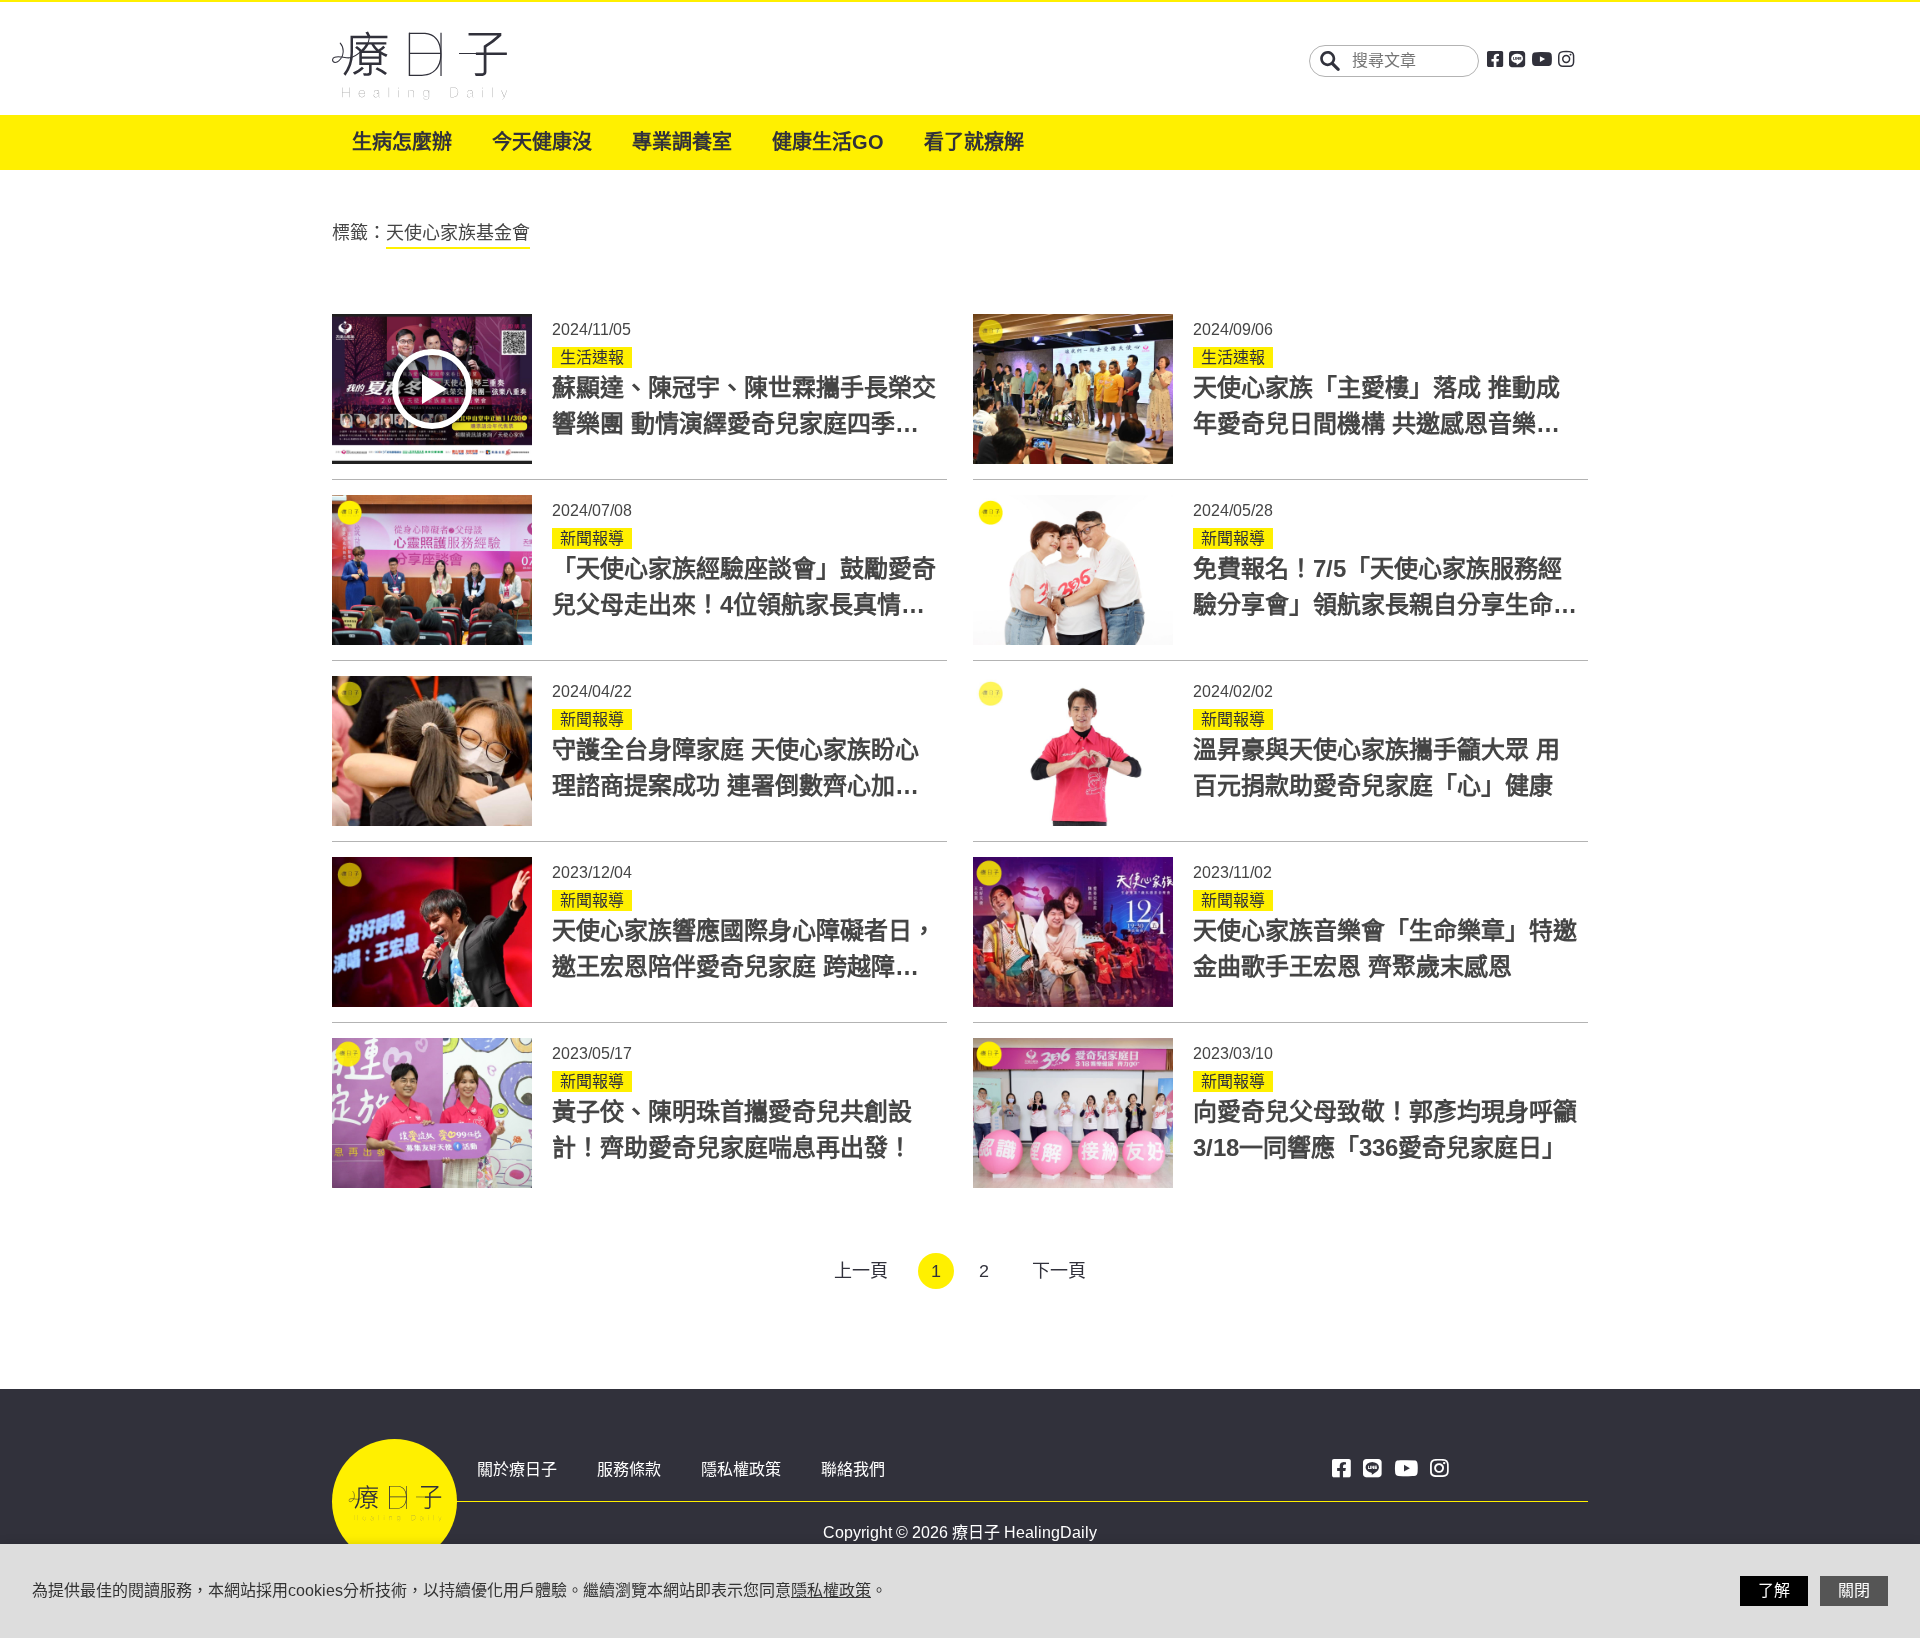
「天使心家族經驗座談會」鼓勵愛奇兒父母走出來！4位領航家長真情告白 (744, 604)
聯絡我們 (853, 1469)
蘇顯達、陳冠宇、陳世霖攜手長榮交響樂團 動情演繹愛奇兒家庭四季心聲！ (744, 423)
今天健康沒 (542, 142)
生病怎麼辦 (402, 142)
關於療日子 (517, 1469)
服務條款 (629, 1469)
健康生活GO (828, 142)
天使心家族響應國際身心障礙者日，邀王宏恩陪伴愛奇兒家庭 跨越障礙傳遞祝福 (744, 966)
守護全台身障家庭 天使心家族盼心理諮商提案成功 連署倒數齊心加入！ (735, 785)
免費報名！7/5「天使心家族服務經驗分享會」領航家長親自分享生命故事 (1385, 604)
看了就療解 (974, 142)
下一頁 (1059, 1271)
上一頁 (861, 1271)
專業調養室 (682, 142)
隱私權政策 (741, 1469)
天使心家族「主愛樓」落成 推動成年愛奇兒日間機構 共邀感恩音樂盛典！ (1376, 423)
